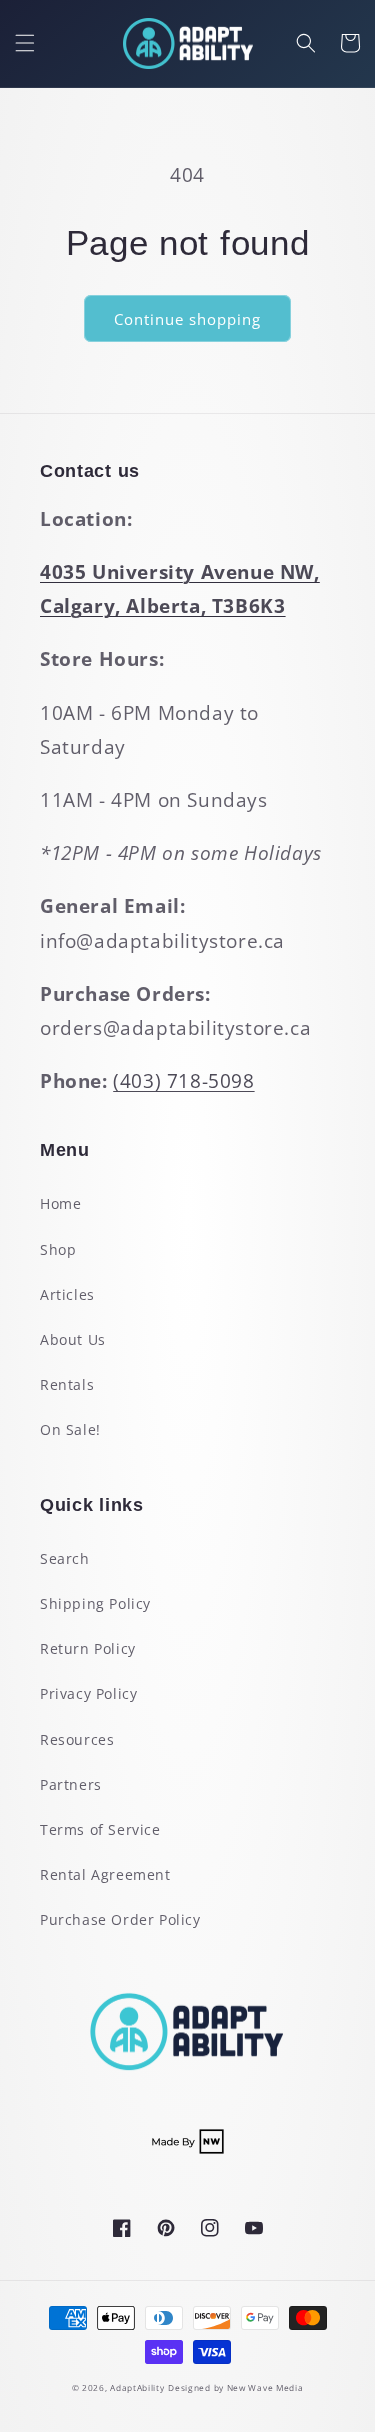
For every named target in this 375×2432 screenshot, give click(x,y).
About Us (73, 1339)
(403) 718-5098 (183, 1081)
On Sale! (70, 1429)
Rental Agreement (105, 1874)
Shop (58, 1249)
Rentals (67, 1384)
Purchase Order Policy (120, 1919)
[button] (25, 43)
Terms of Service (100, 1829)
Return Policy (88, 1648)
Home (60, 1203)
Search (65, 1558)
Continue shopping (187, 319)
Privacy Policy (88, 1693)
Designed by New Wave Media (235, 2387)
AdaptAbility (137, 2387)
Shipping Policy (95, 1603)
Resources (77, 1739)
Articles (67, 1294)
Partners (71, 1784)
